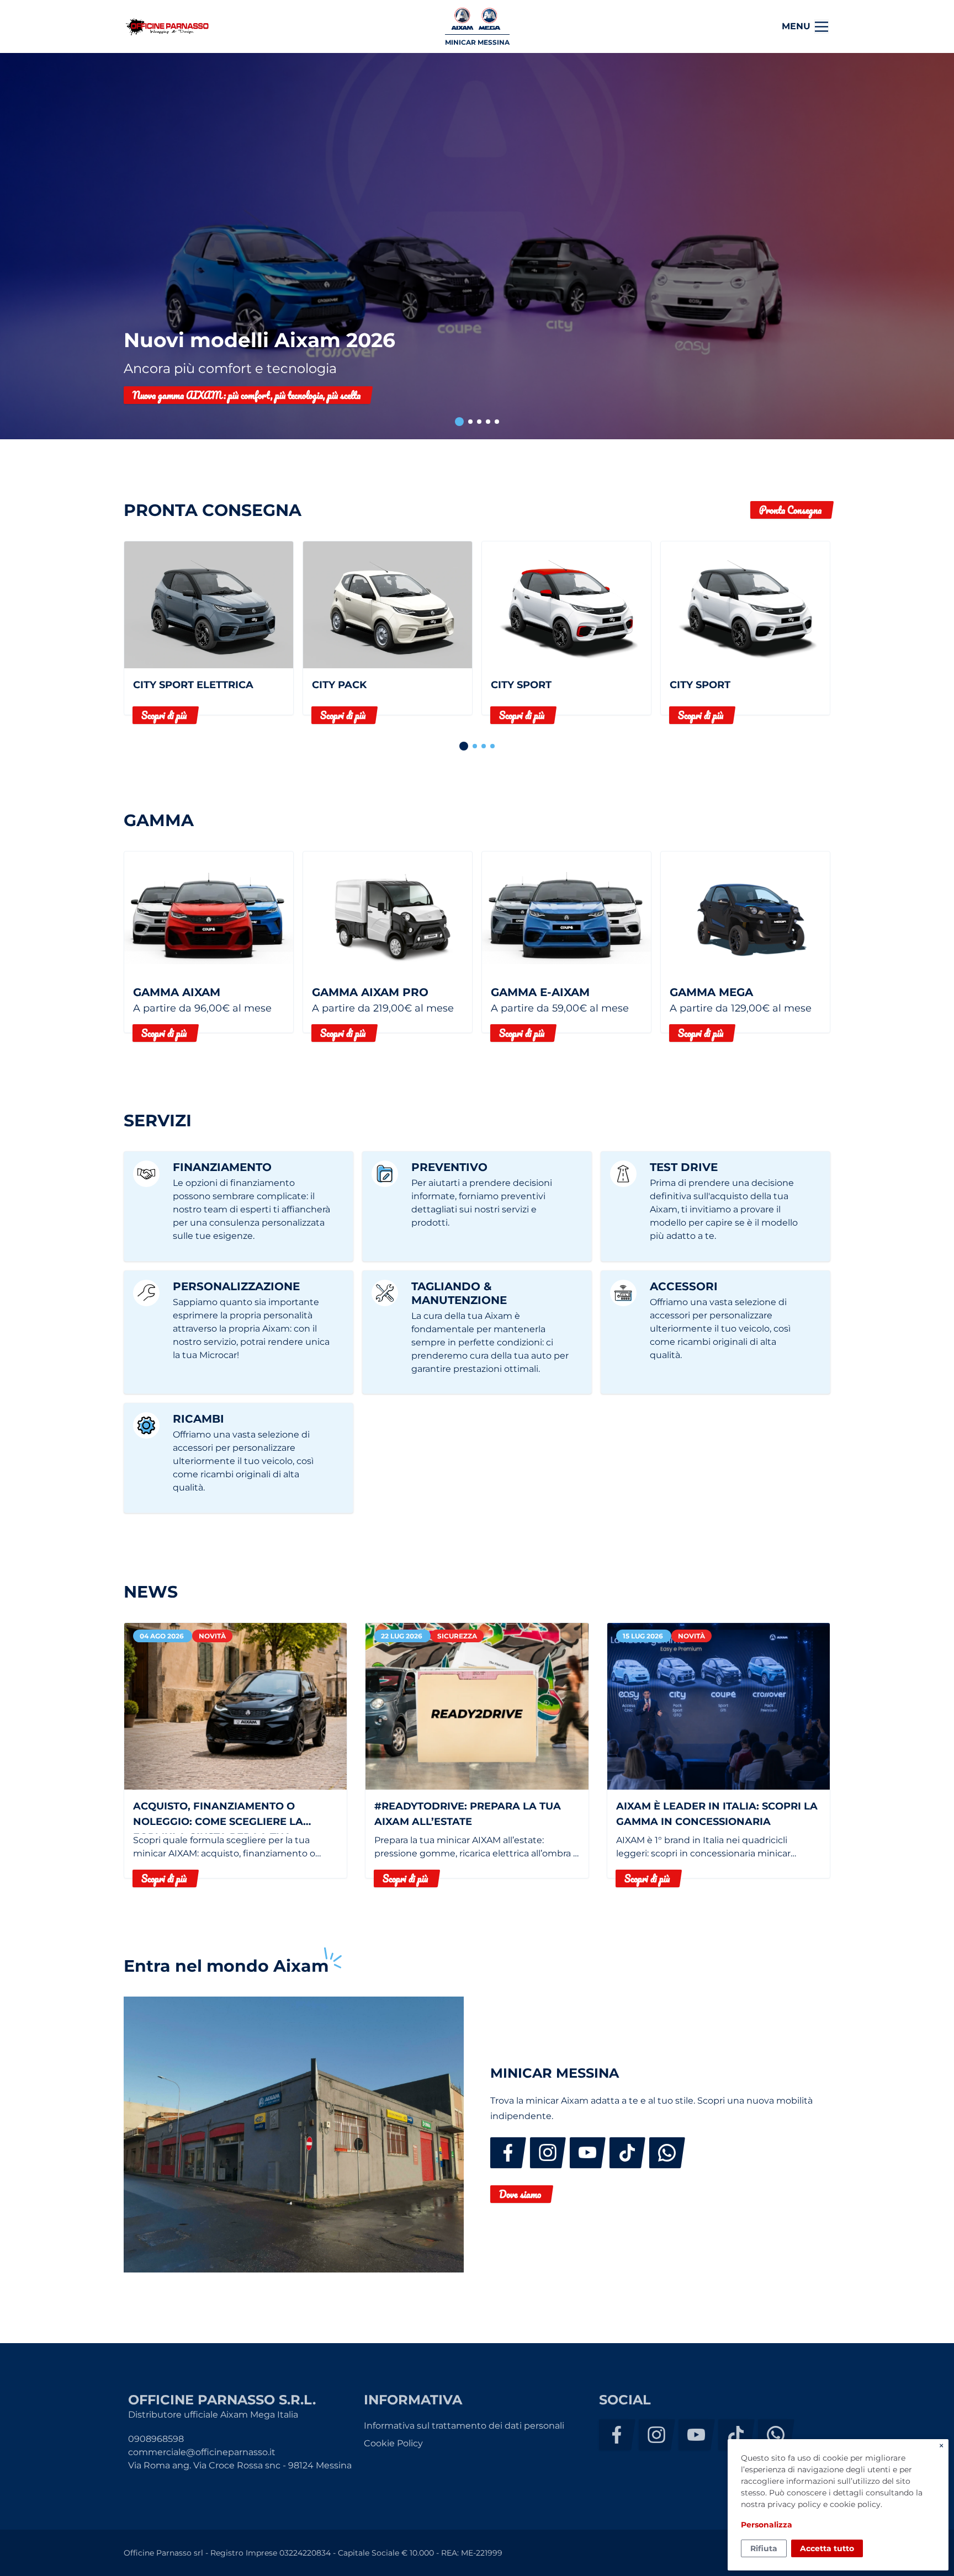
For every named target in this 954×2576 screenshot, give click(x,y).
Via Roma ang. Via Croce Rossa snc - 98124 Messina (240, 2465)
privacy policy (794, 2504)
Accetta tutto (827, 2548)
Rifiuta (764, 2548)
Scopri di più (164, 715)
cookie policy (855, 2504)
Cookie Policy (393, 2443)
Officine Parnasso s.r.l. (167, 27)
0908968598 (156, 2439)
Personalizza (767, 2525)
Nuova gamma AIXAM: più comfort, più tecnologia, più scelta (247, 395)
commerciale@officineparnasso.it (202, 2452)
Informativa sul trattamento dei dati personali (464, 2426)
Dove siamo (520, 2194)
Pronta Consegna (790, 510)
